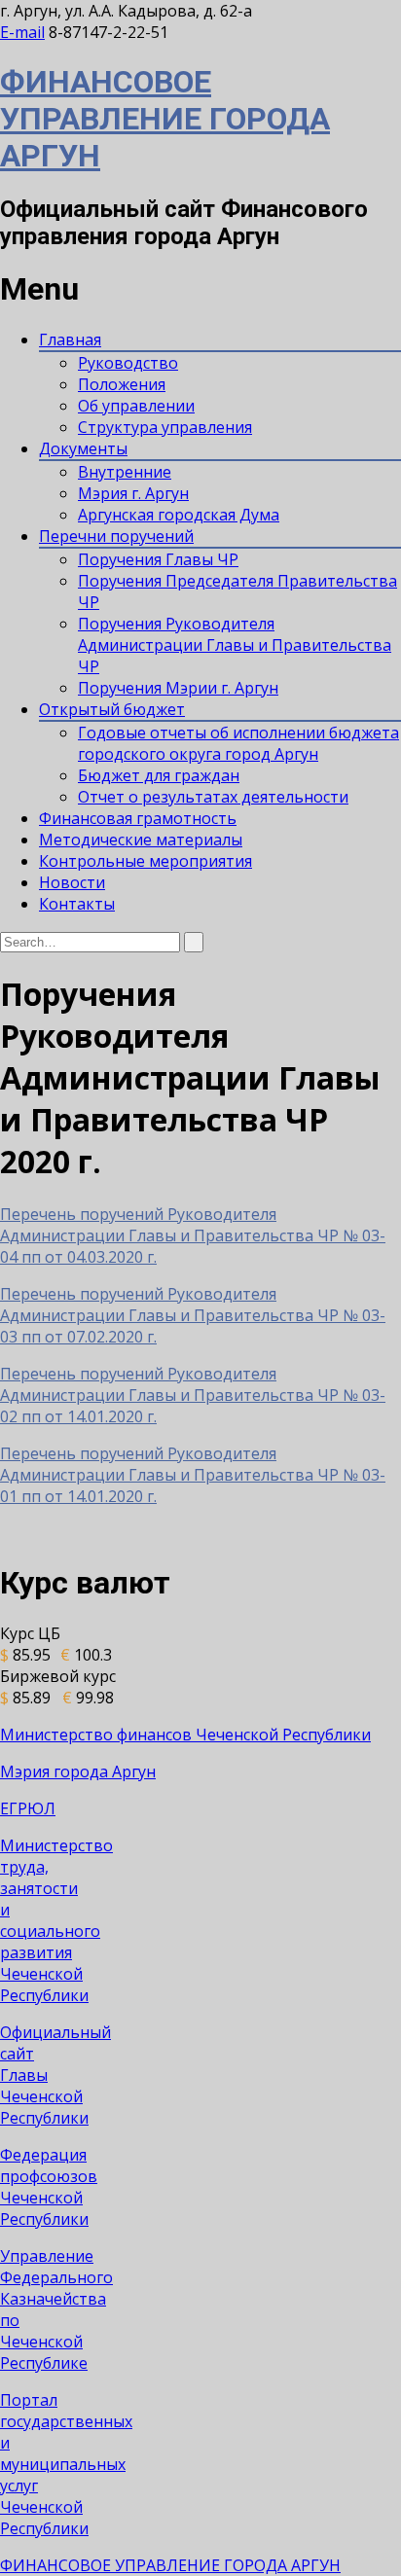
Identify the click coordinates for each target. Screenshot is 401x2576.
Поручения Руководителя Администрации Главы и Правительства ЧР (235, 645)
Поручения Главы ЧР (158, 559)
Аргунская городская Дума (179, 515)
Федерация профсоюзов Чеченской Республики (49, 2187)
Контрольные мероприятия (146, 861)
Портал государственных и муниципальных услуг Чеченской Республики (66, 2464)
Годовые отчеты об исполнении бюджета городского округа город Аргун (238, 743)
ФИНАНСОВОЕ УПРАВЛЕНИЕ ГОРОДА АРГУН (165, 119)
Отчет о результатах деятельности (213, 797)
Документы (83, 448)
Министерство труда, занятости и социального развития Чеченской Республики (56, 1920)
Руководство (128, 363)
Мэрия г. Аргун (133, 493)
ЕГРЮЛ (28, 1808)
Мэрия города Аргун (78, 1771)
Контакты (77, 904)
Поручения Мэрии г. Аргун (178, 688)
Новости (72, 882)
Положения (122, 384)
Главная (70, 340)
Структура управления (165, 427)
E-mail (22, 32)
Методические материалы (141, 840)
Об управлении (136, 406)
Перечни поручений (116, 536)
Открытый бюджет (112, 709)
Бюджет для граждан (159, 775)
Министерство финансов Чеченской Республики (185, 1735)
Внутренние (125, 472)
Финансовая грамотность (138, 818)
